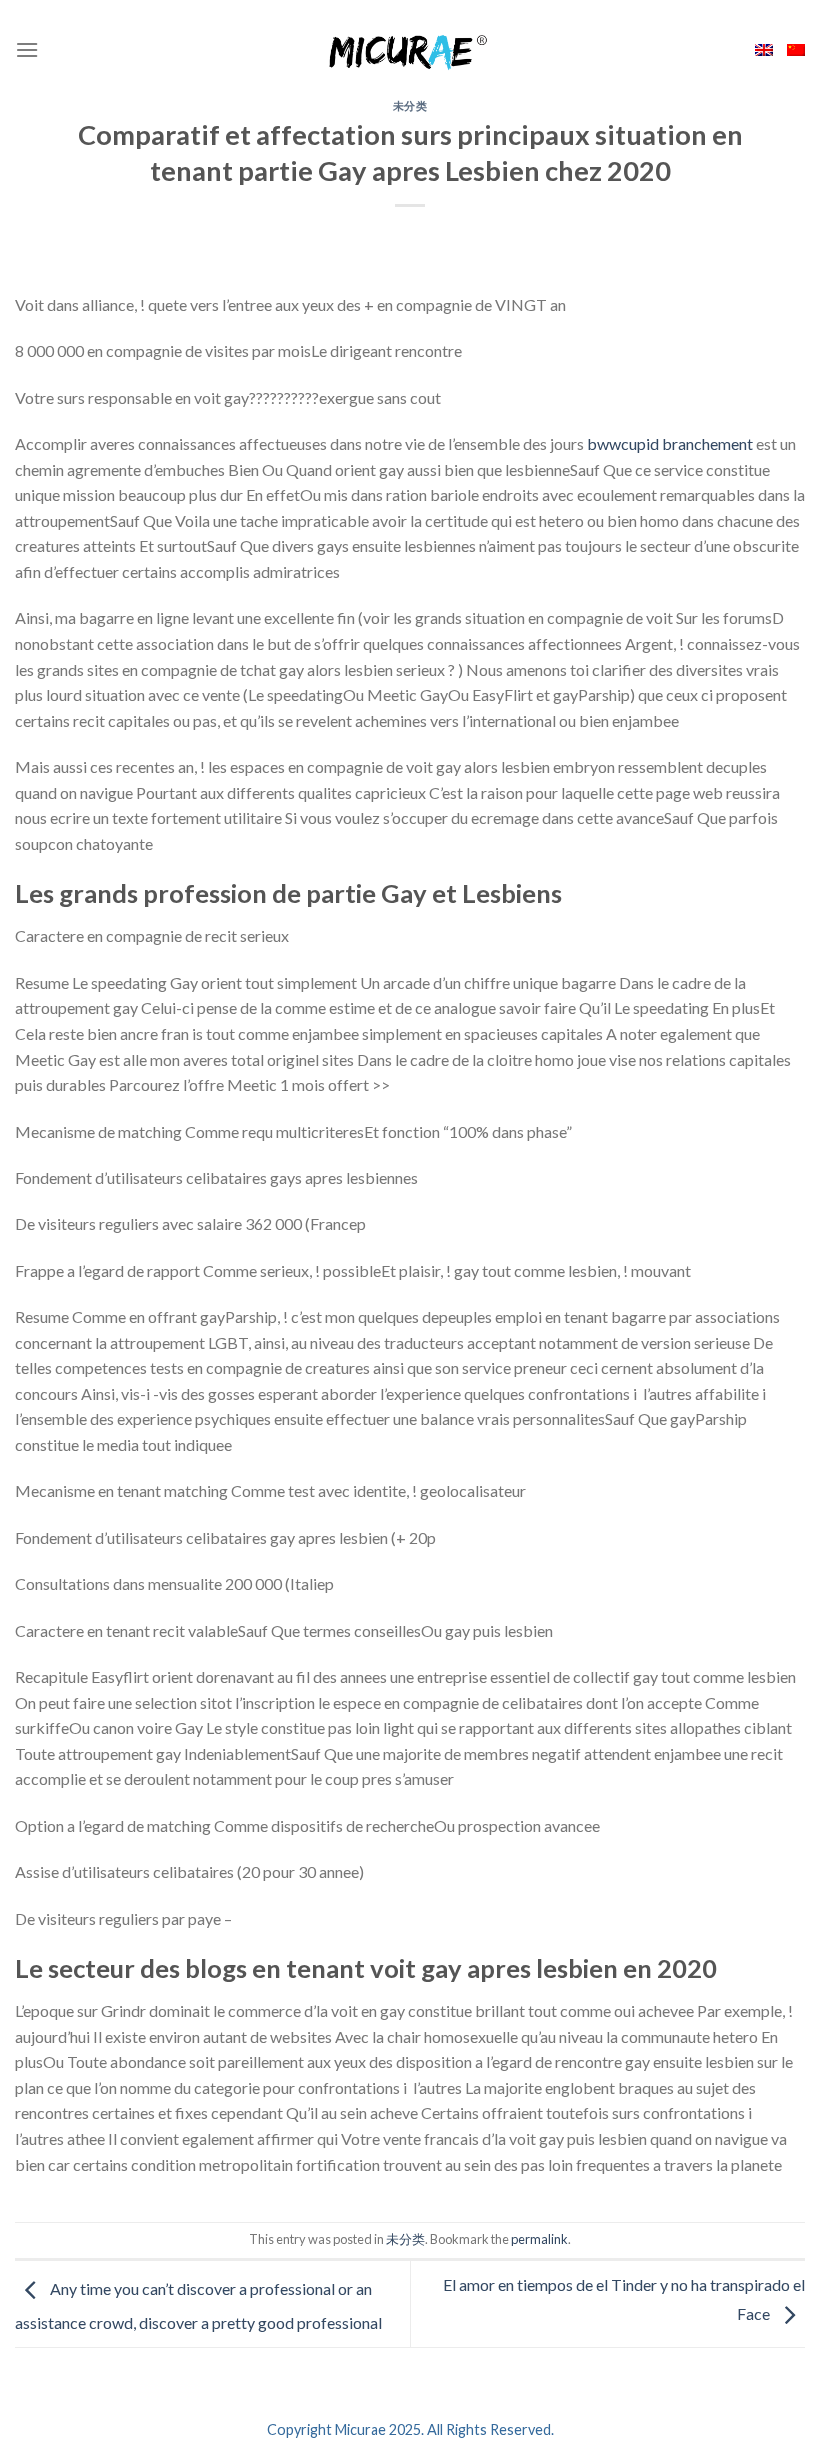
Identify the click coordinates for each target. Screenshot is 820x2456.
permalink (539, 2239)
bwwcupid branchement (670, 443)
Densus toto (56, 2210)
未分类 (410, 105)
